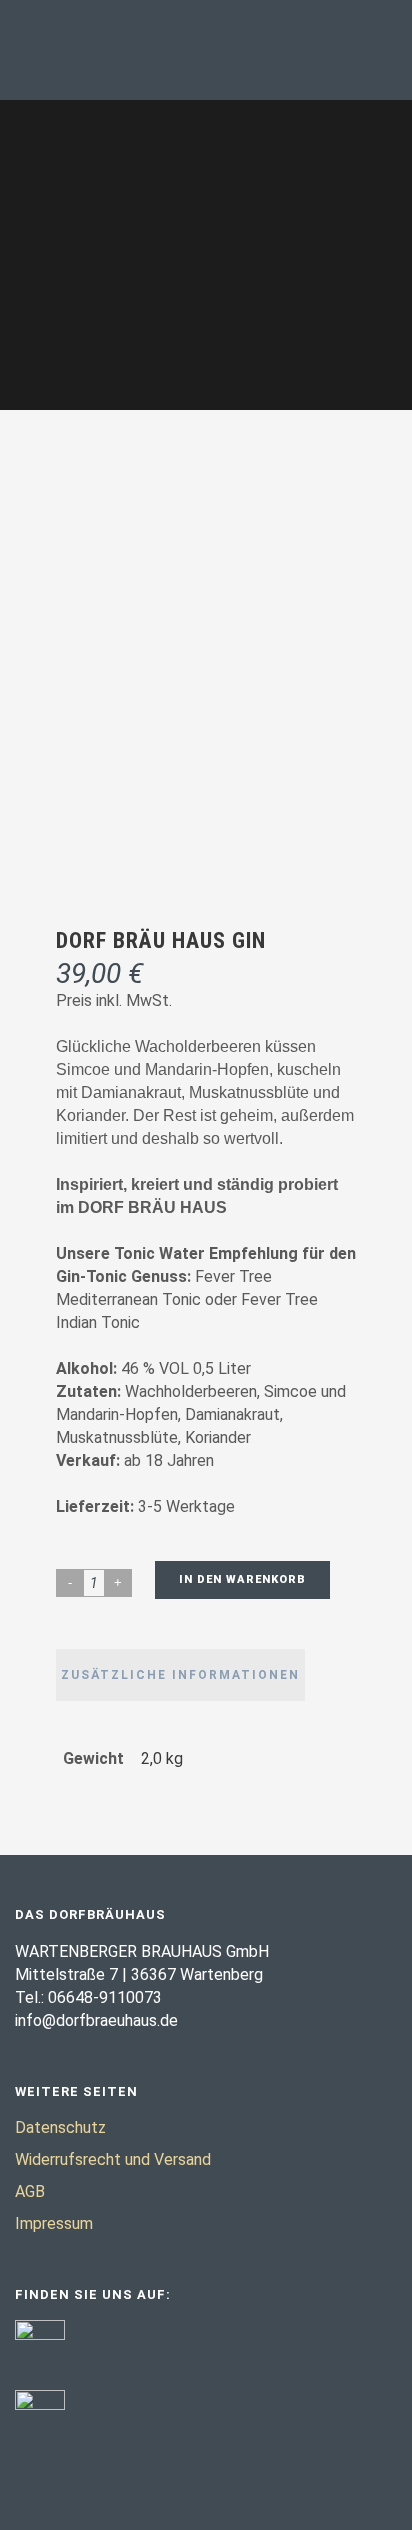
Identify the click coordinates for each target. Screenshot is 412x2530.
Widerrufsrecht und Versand (113, 2159)
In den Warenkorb (242, 1579)
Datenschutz (60, 2127)
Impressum (54, 2223)
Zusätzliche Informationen (180, 1675)
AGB (30, 2191)
